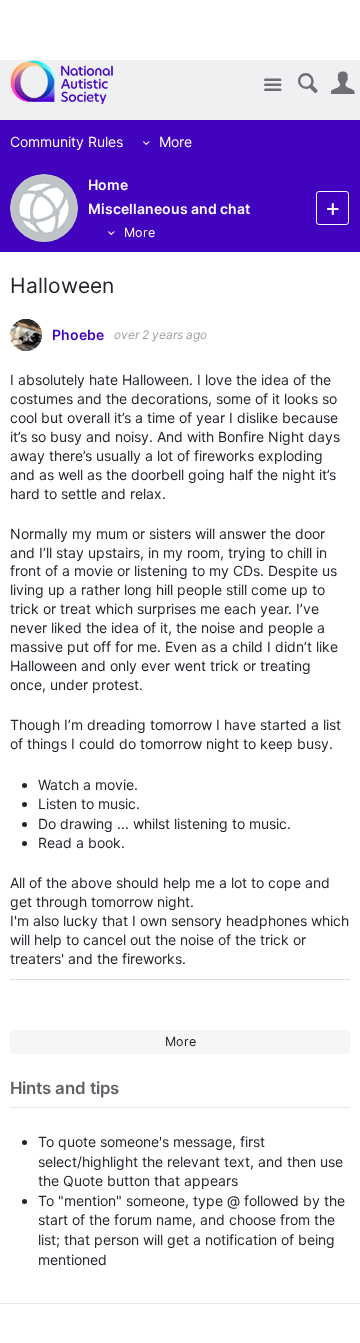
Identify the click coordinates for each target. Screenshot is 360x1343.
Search (307, 83)
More (175, 141)
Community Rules (66, 141)
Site (272, 85)
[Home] (72, 82)
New (332, 207)
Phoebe (78, 335)
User (342, 83)
